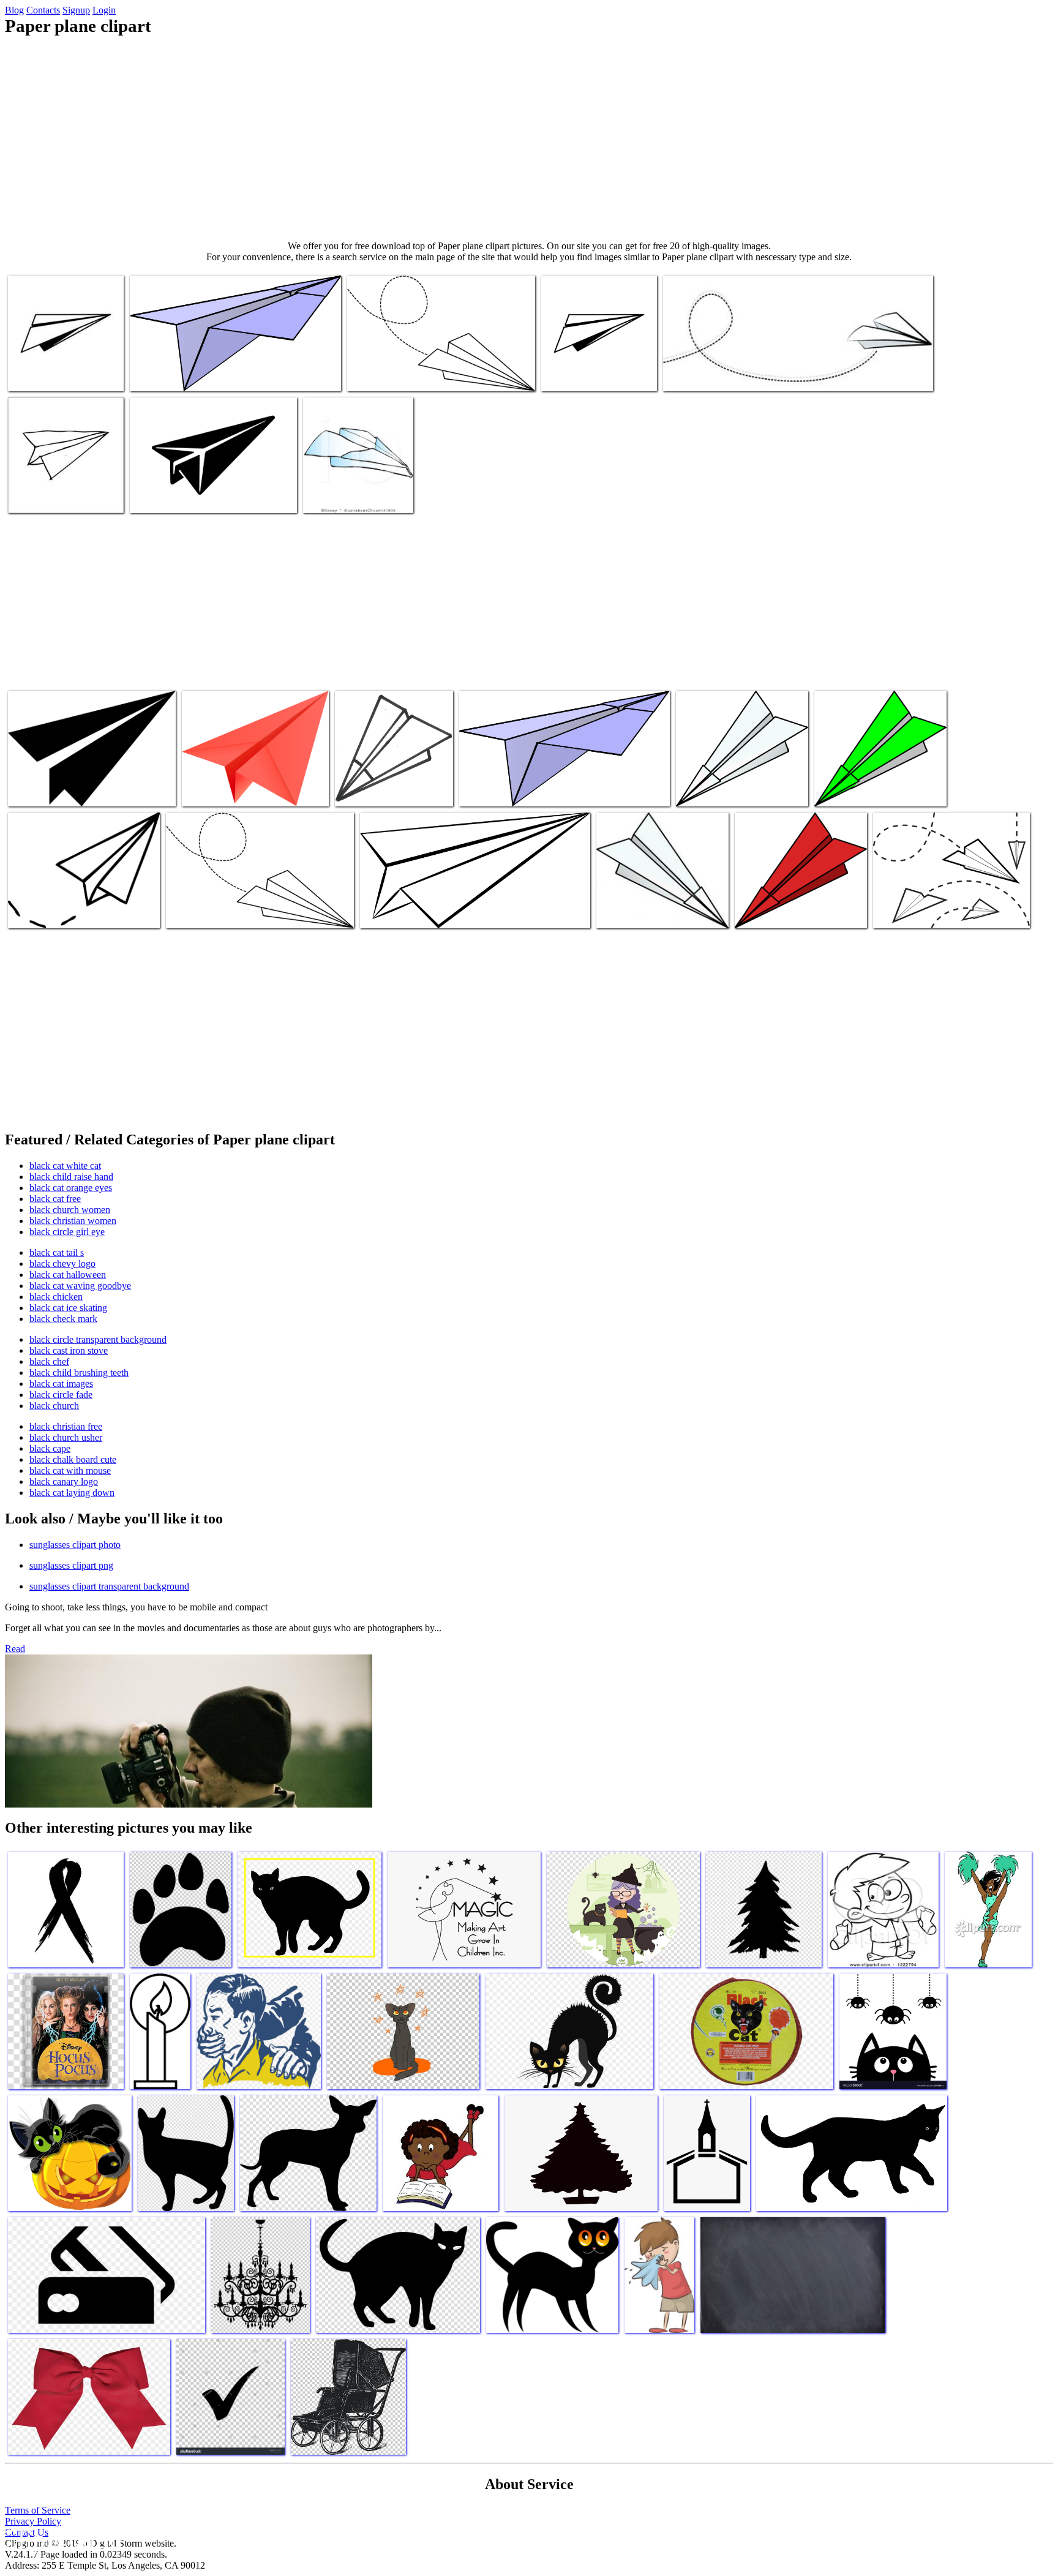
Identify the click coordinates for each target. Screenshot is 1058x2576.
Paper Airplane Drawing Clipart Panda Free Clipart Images (465, 911)
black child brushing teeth (79, 1372)
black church (54, 1406)
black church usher (66, 1437)
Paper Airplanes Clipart (51, 790)
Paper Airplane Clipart (224, 790)
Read (15, 1649)
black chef (49, 1361)
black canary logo (64, 1481)
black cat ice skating (68, 1308)
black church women (70, 1210)
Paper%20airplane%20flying (356, 496)
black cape (50, 1448)
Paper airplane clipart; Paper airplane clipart (594, 370)
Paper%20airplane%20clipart (513, 790)
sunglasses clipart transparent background (109, 1586)
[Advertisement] (529, 138)
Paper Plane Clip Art (635, 911)
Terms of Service (38, 2510)
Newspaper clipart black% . (59, 374)
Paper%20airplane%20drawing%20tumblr (84, 496)
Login (104, 10)
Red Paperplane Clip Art (780, 911)
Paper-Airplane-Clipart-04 (396, 374)
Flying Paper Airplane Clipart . (223, 911)
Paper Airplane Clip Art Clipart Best (74, 911)
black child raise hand (71, 1177)
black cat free (55, 1199)
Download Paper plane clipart (928, 911)
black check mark (63, 1319)
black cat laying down (72, 1493)
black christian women (73, 1221)
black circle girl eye (67, 1232)
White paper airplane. (703, 374)
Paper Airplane (843, 790)
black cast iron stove (69, 1350)
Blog (14, 10)
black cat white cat (65, 1166)
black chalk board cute (73, 1459)
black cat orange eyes (71, 1188)
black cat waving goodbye (80, 1286)
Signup (76, 10)
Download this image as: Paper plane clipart (209, 374)
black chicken (56, 1297)
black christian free (66, 1426)
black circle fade (61, 1395)
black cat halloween (68, 1275)
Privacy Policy (33, 2521)
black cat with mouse (70, 1470)
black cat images (61, 1384)
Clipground (61, 2539)
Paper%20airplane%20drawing (392, 790)
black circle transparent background (98, 1339)
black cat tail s (57, 1252)
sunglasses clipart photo (75, 1545)
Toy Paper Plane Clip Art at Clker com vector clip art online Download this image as (738, 780)
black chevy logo (62, 1264)
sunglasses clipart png (71, 1565)
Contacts (43, 10)
